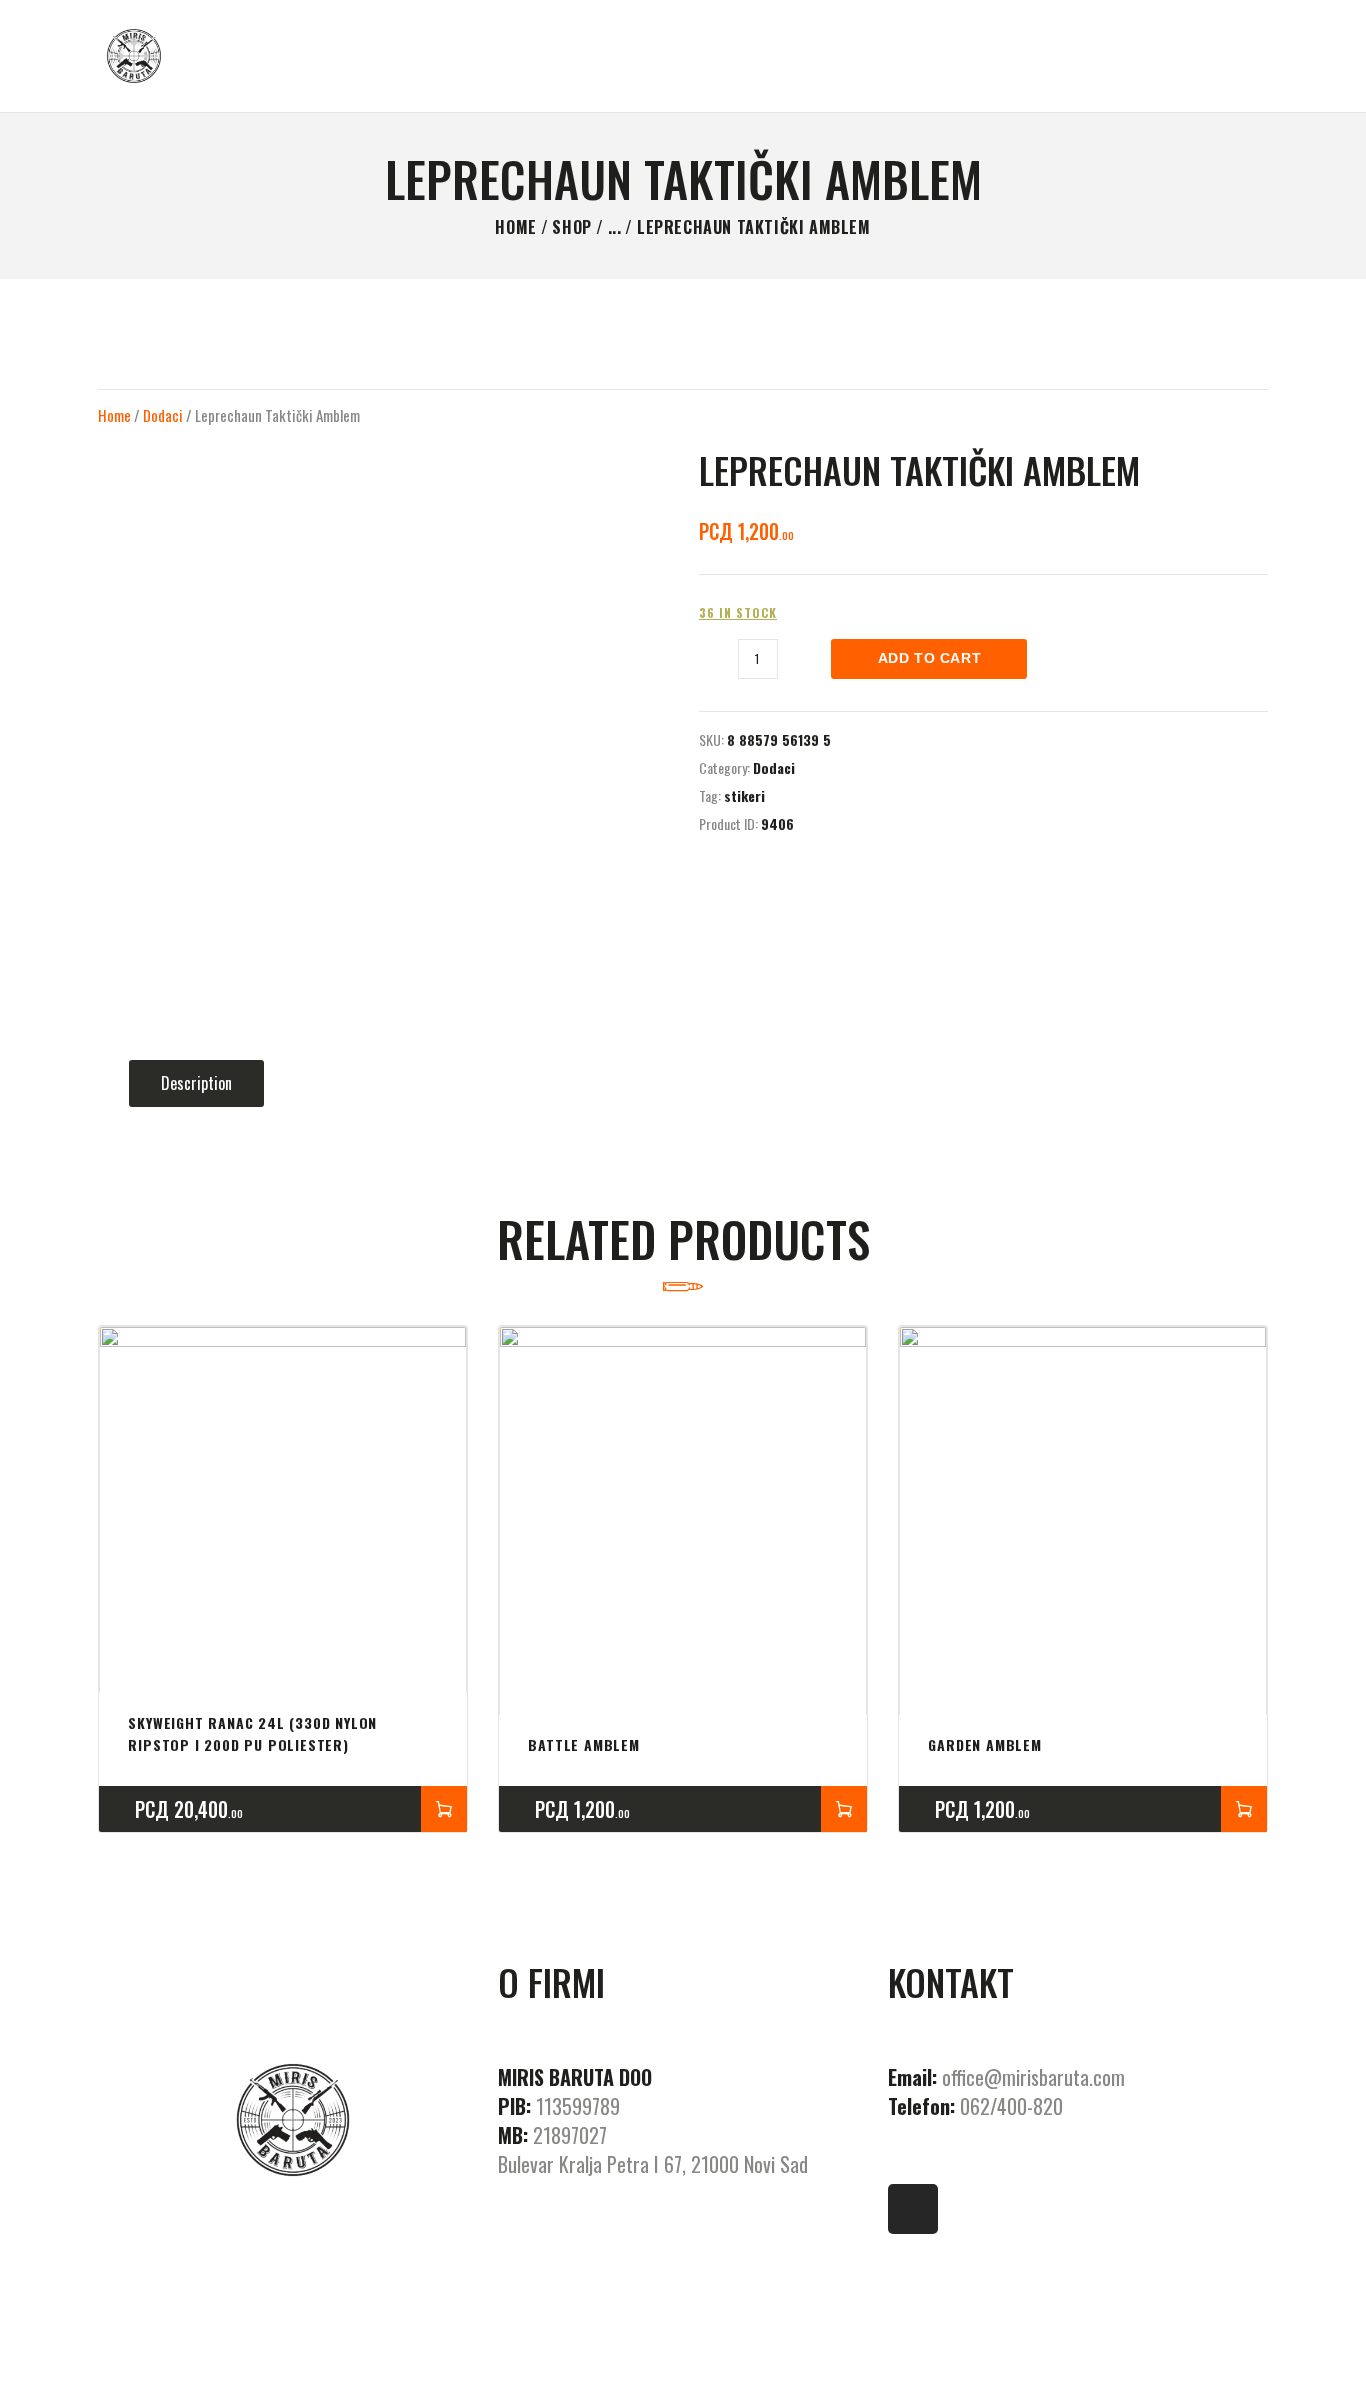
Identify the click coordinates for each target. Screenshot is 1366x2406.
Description (196, 1083)
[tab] (196, 1083)
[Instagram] (913, 2209)
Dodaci (163, 415)
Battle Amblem (583, 1744)
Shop (571, 227)
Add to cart (930, 658)
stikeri (744, 795)
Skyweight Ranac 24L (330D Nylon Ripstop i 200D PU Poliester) (252, 1733)
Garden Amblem (984, 1744)
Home (515, 227)
